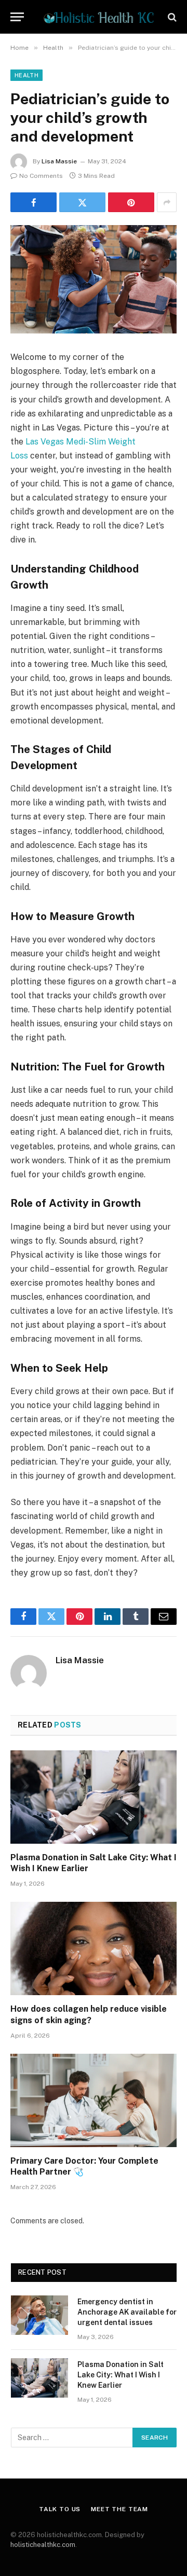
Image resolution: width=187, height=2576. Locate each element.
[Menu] (17, 17)
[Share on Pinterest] (131, 202)
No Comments (41, 176)
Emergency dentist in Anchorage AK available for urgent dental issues (127, 2312)
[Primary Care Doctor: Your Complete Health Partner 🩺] (94, 2100)
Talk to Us (60, 2509)
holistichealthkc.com (43, 2545)
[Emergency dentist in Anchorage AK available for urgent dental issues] (39, 2315)
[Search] (171, 17)
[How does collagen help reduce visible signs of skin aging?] (94, 1948)
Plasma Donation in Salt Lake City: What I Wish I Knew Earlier (121, 2375)
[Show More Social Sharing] (167, 202)
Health (26, 75)
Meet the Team (119, 2509)
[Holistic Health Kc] (99, 17)
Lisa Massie (59, 161)
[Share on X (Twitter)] (82, 202)
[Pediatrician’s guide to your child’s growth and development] (94, 279)
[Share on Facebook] (34, 202)
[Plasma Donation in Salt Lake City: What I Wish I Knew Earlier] (94, 1797)
